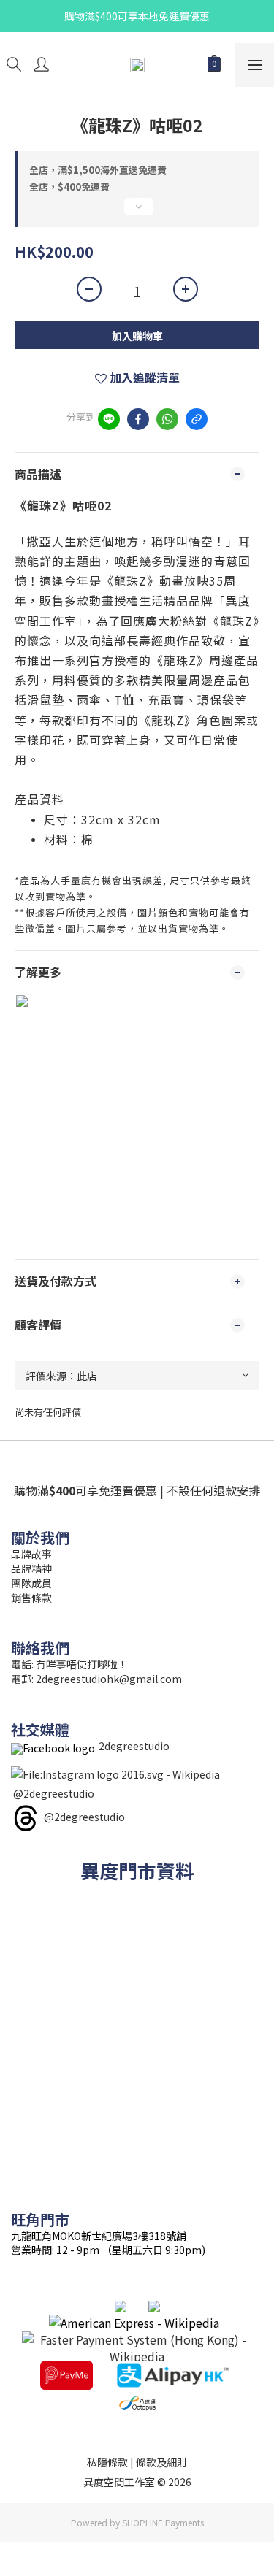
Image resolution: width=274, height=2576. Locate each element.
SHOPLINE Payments (163, 2522)
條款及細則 (161, 2462)
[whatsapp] (167, 419)
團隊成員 (31, 1583)
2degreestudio (134, 1746)
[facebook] (138, 419)
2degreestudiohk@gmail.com (109, 1679)
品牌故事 (31, 1554)
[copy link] (197, 419)
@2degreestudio (54, 1793)
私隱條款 (107, 2462)
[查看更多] (137, 212)
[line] (109, 419)
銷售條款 (31, 1598)
